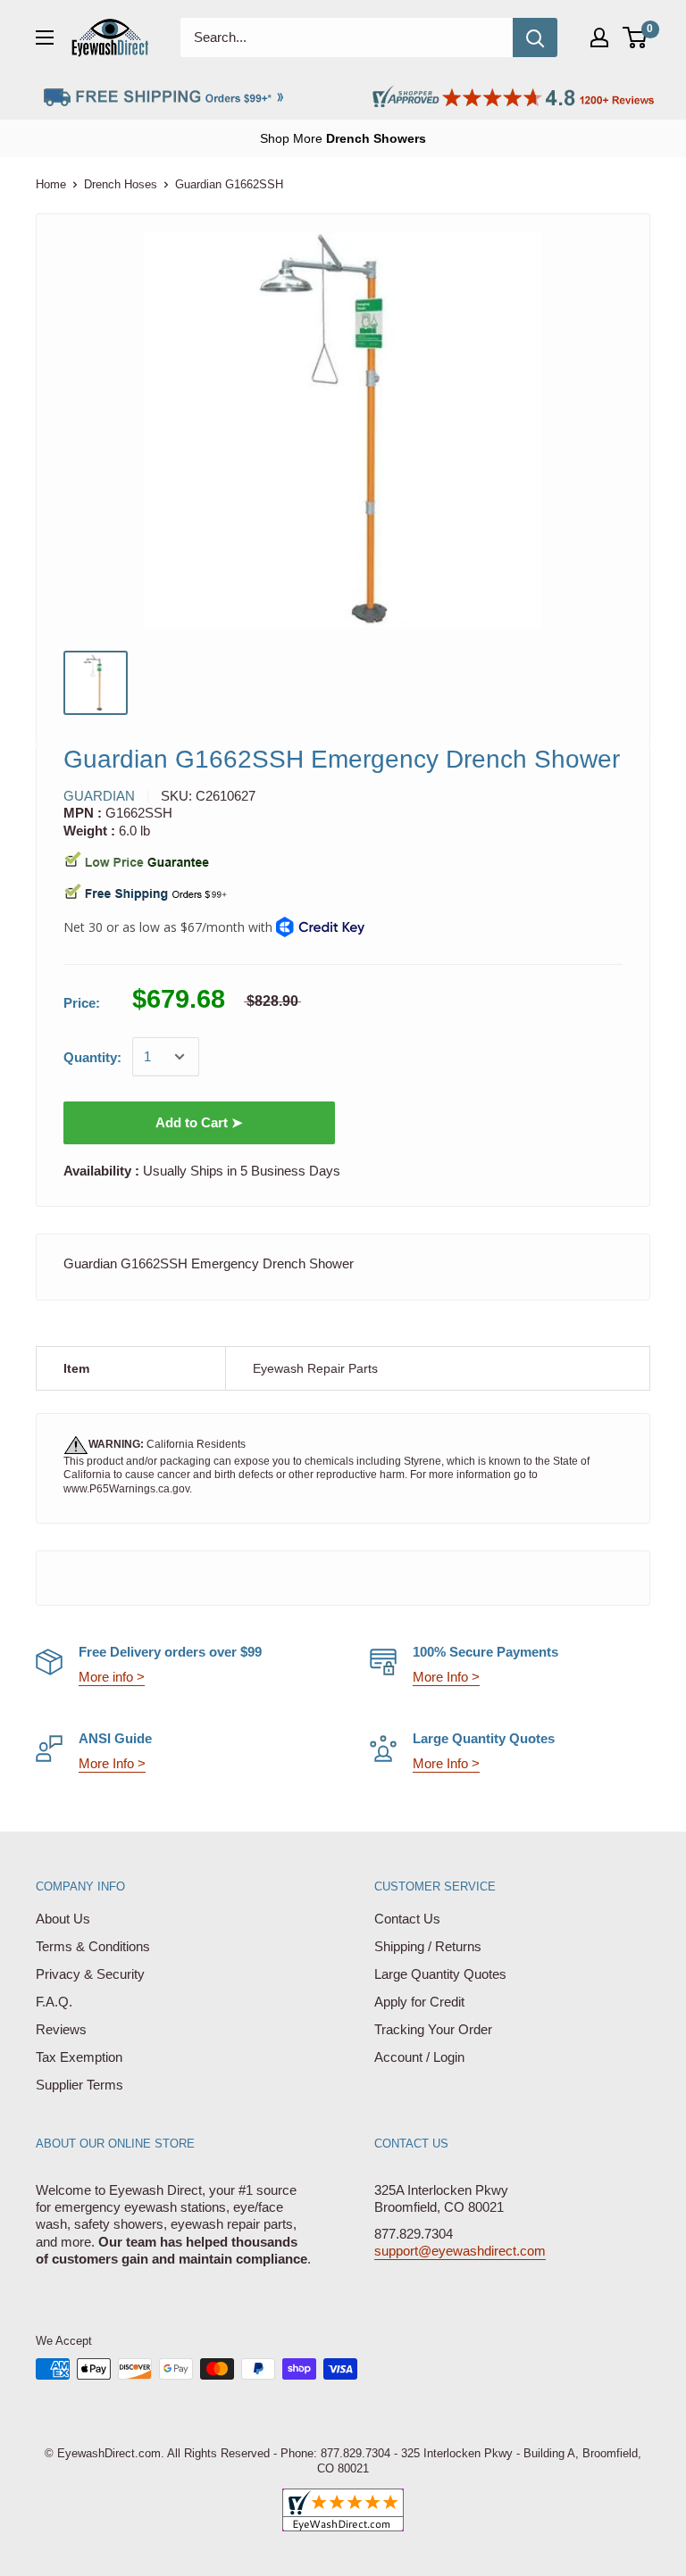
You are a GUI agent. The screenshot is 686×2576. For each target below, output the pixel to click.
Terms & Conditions (93, 1946)
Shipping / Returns (428, 1946)
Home (51, 184)
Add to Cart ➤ (199, 1122)
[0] (636, 37)
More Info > (446, 1677)
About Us (63, 1919)
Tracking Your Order (433, 2029)
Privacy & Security (90, 1974)
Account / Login (419, 2057)
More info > (112, 1677)
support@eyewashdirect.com (460, 2251)
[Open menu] (45, 37)
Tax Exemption (79, 2057)
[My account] (599, 37)
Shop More (343, 138)
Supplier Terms (79, 2085)
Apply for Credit (419, 2002)
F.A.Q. (54, 2002)
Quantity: (92, 1057)
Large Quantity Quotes (440, 1974)
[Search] (535, 37)
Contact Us (407, 1919)
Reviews (61, 2029)
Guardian (99, 796)
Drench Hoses (121, 184)
